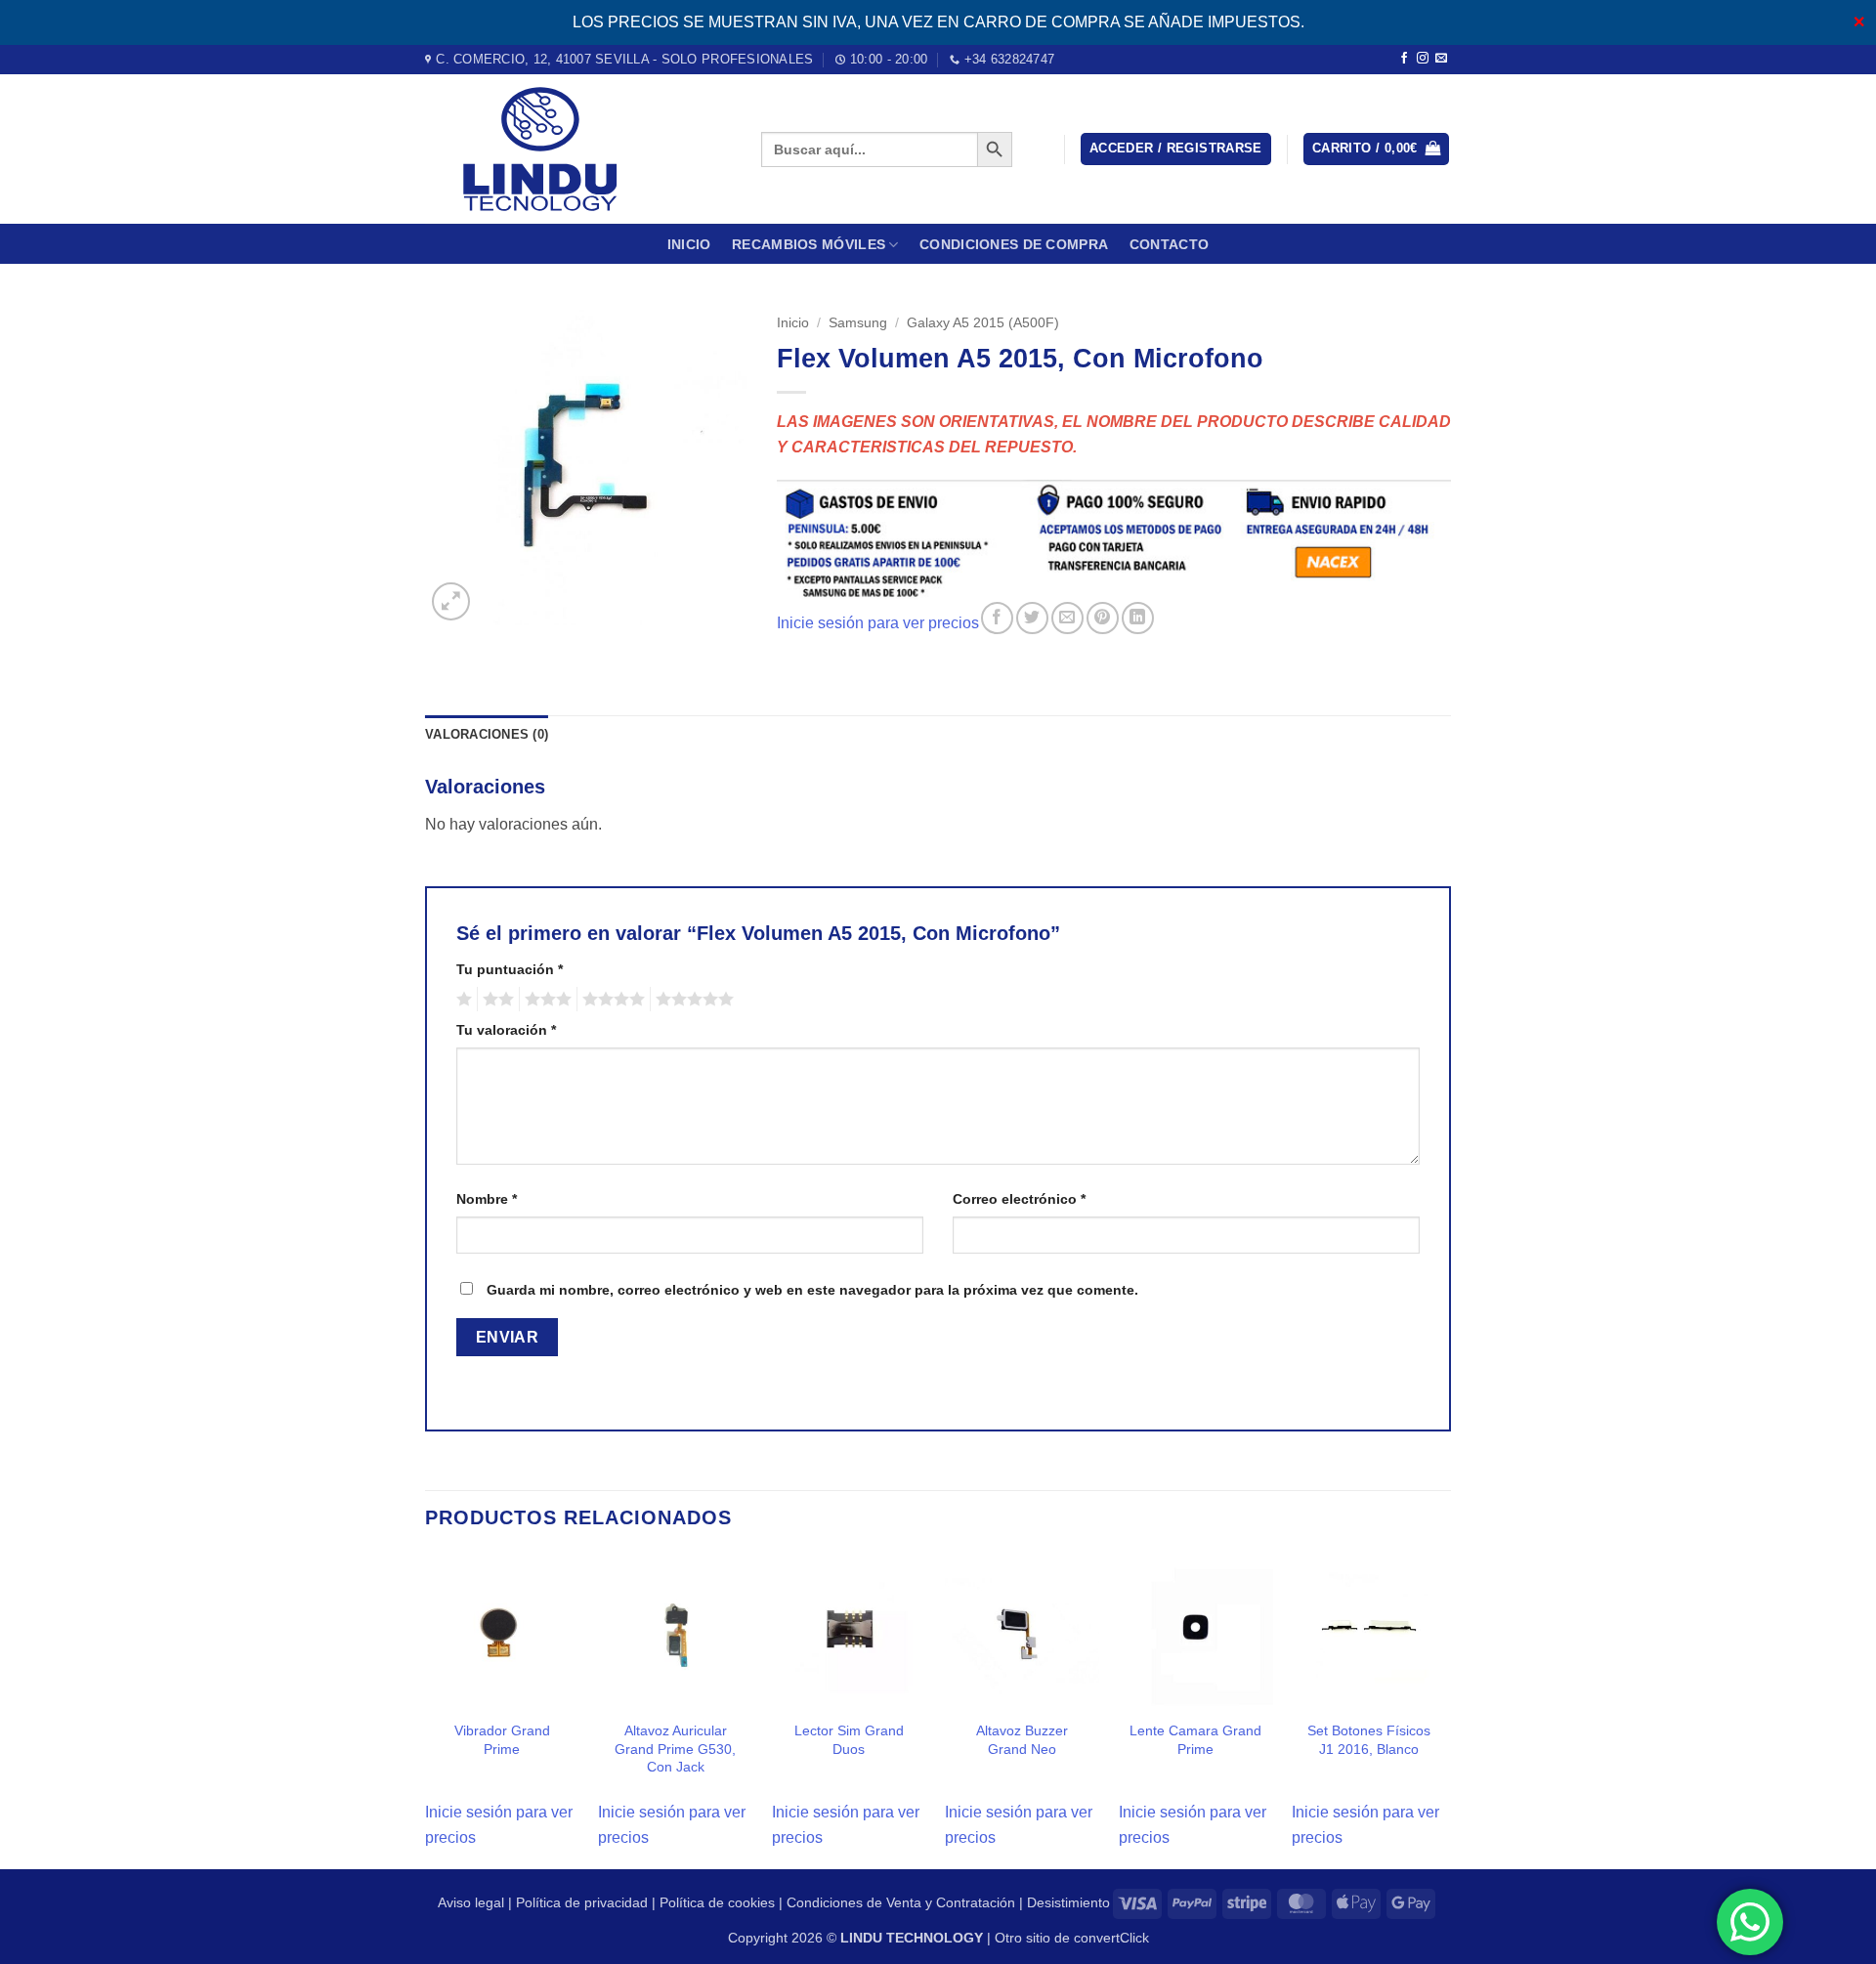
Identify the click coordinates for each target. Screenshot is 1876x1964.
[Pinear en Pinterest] (1103, 618)
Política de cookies (717, 1902)
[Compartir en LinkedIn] (1138, 618)
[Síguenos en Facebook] (1404, 59)
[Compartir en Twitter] (1032, 618)
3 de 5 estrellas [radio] (545, 1000)
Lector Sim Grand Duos (849, 1740)
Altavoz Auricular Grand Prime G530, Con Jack (675, 1749)
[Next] (1445, 1709)
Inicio (689, 244)
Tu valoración (506, 1030)
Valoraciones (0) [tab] (487, 734)
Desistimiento (1068, 1902)
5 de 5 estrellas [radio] (692, 1000)
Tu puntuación (510, 969)
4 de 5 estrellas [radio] (611, 1000)
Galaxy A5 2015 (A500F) (983, 323)
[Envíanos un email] (1441, 59)
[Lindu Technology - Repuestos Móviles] (578, 149)
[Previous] (426, 1709)
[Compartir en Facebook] (997, 618)
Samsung (858, 323)
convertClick (1111, 1938)
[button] (1176, 149)
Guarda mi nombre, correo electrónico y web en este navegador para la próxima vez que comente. (812, 1290)
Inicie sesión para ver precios (878, 623)
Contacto (1169, 244)
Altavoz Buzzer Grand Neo (1022, 1740)
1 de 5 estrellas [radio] (462, 1000)
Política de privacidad (582, 1902)
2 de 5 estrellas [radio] (495, 1000)
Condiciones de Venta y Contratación (901, 1902)
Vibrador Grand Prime (502, 1740)
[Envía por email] (1067, 618)
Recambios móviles (809, 244)
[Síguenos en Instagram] (1423, 59)
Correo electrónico (1019, 1199)
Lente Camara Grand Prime (1195, 1740)
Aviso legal (471, 1902)
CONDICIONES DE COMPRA (1014, 244)
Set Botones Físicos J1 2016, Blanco (1369, 1740)
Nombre (487, 1199)
